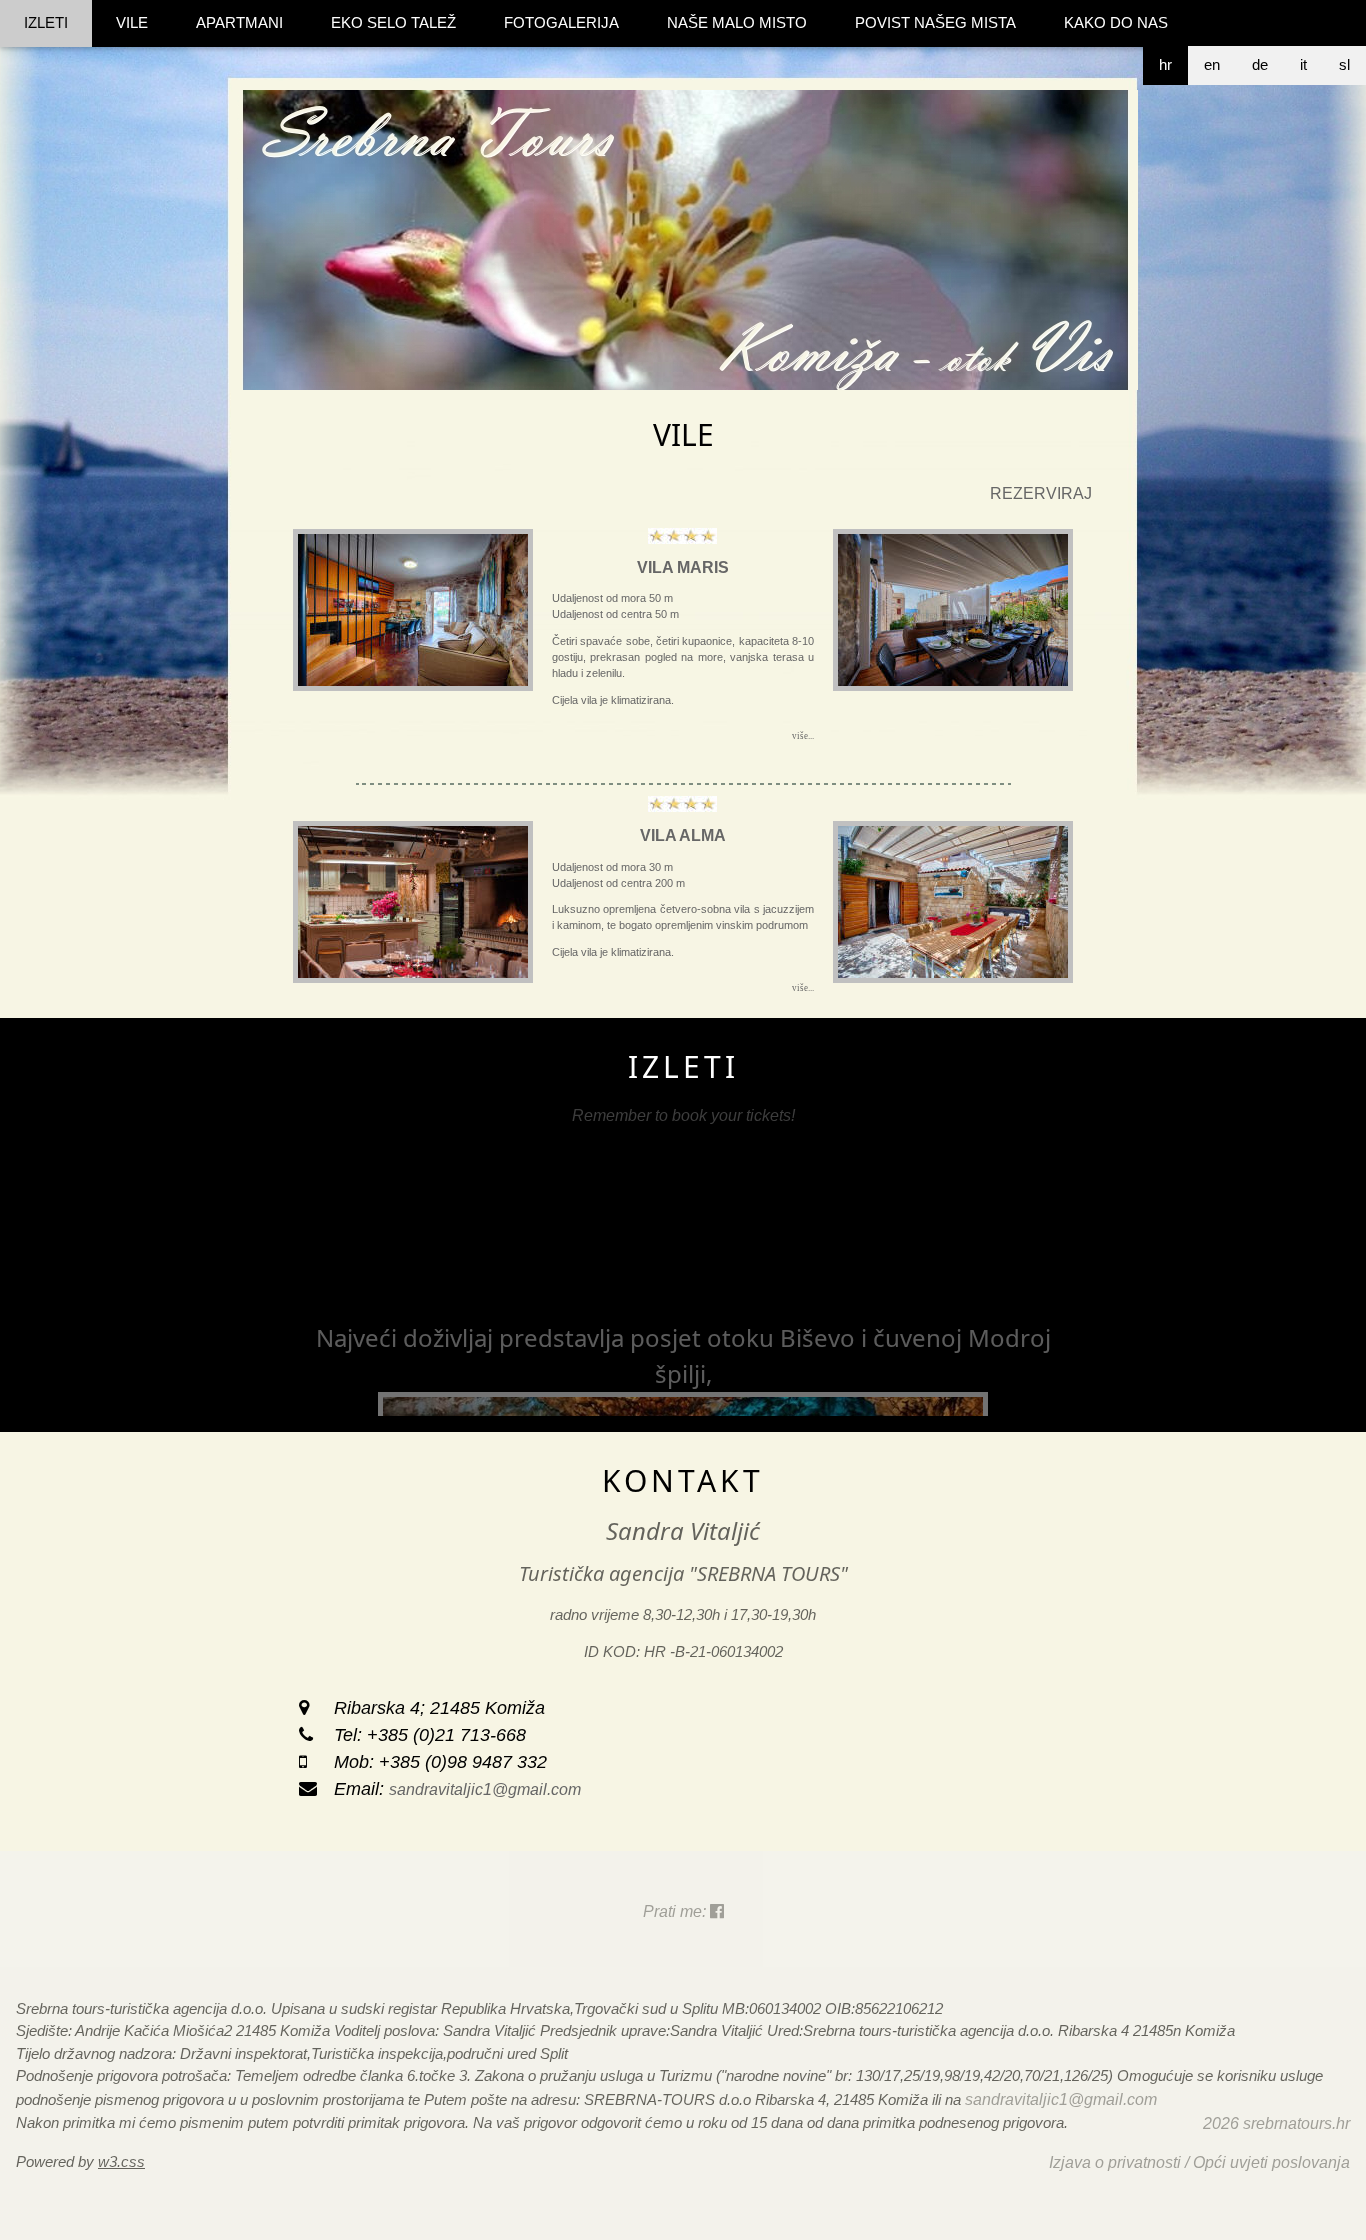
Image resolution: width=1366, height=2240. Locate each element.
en (1212, 64)
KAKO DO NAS (1116, 22)
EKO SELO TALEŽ (393, 22)
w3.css (121, 2161)
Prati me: (676, 1911)
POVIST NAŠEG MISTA (935, 22)
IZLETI (46, 22)
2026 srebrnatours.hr (1276, 2123)
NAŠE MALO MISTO (737, 22)
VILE (132, 22)
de (1260, 64)
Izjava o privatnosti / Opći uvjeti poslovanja (1199, 2162)
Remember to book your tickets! (683, 1115)
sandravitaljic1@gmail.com (485, 1789)
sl (1344, 64)
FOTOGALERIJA (561, 22)
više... (803, 736)
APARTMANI (239, 22)
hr (1165, 64)
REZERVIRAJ (1041, 493)
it (1303, 64)
